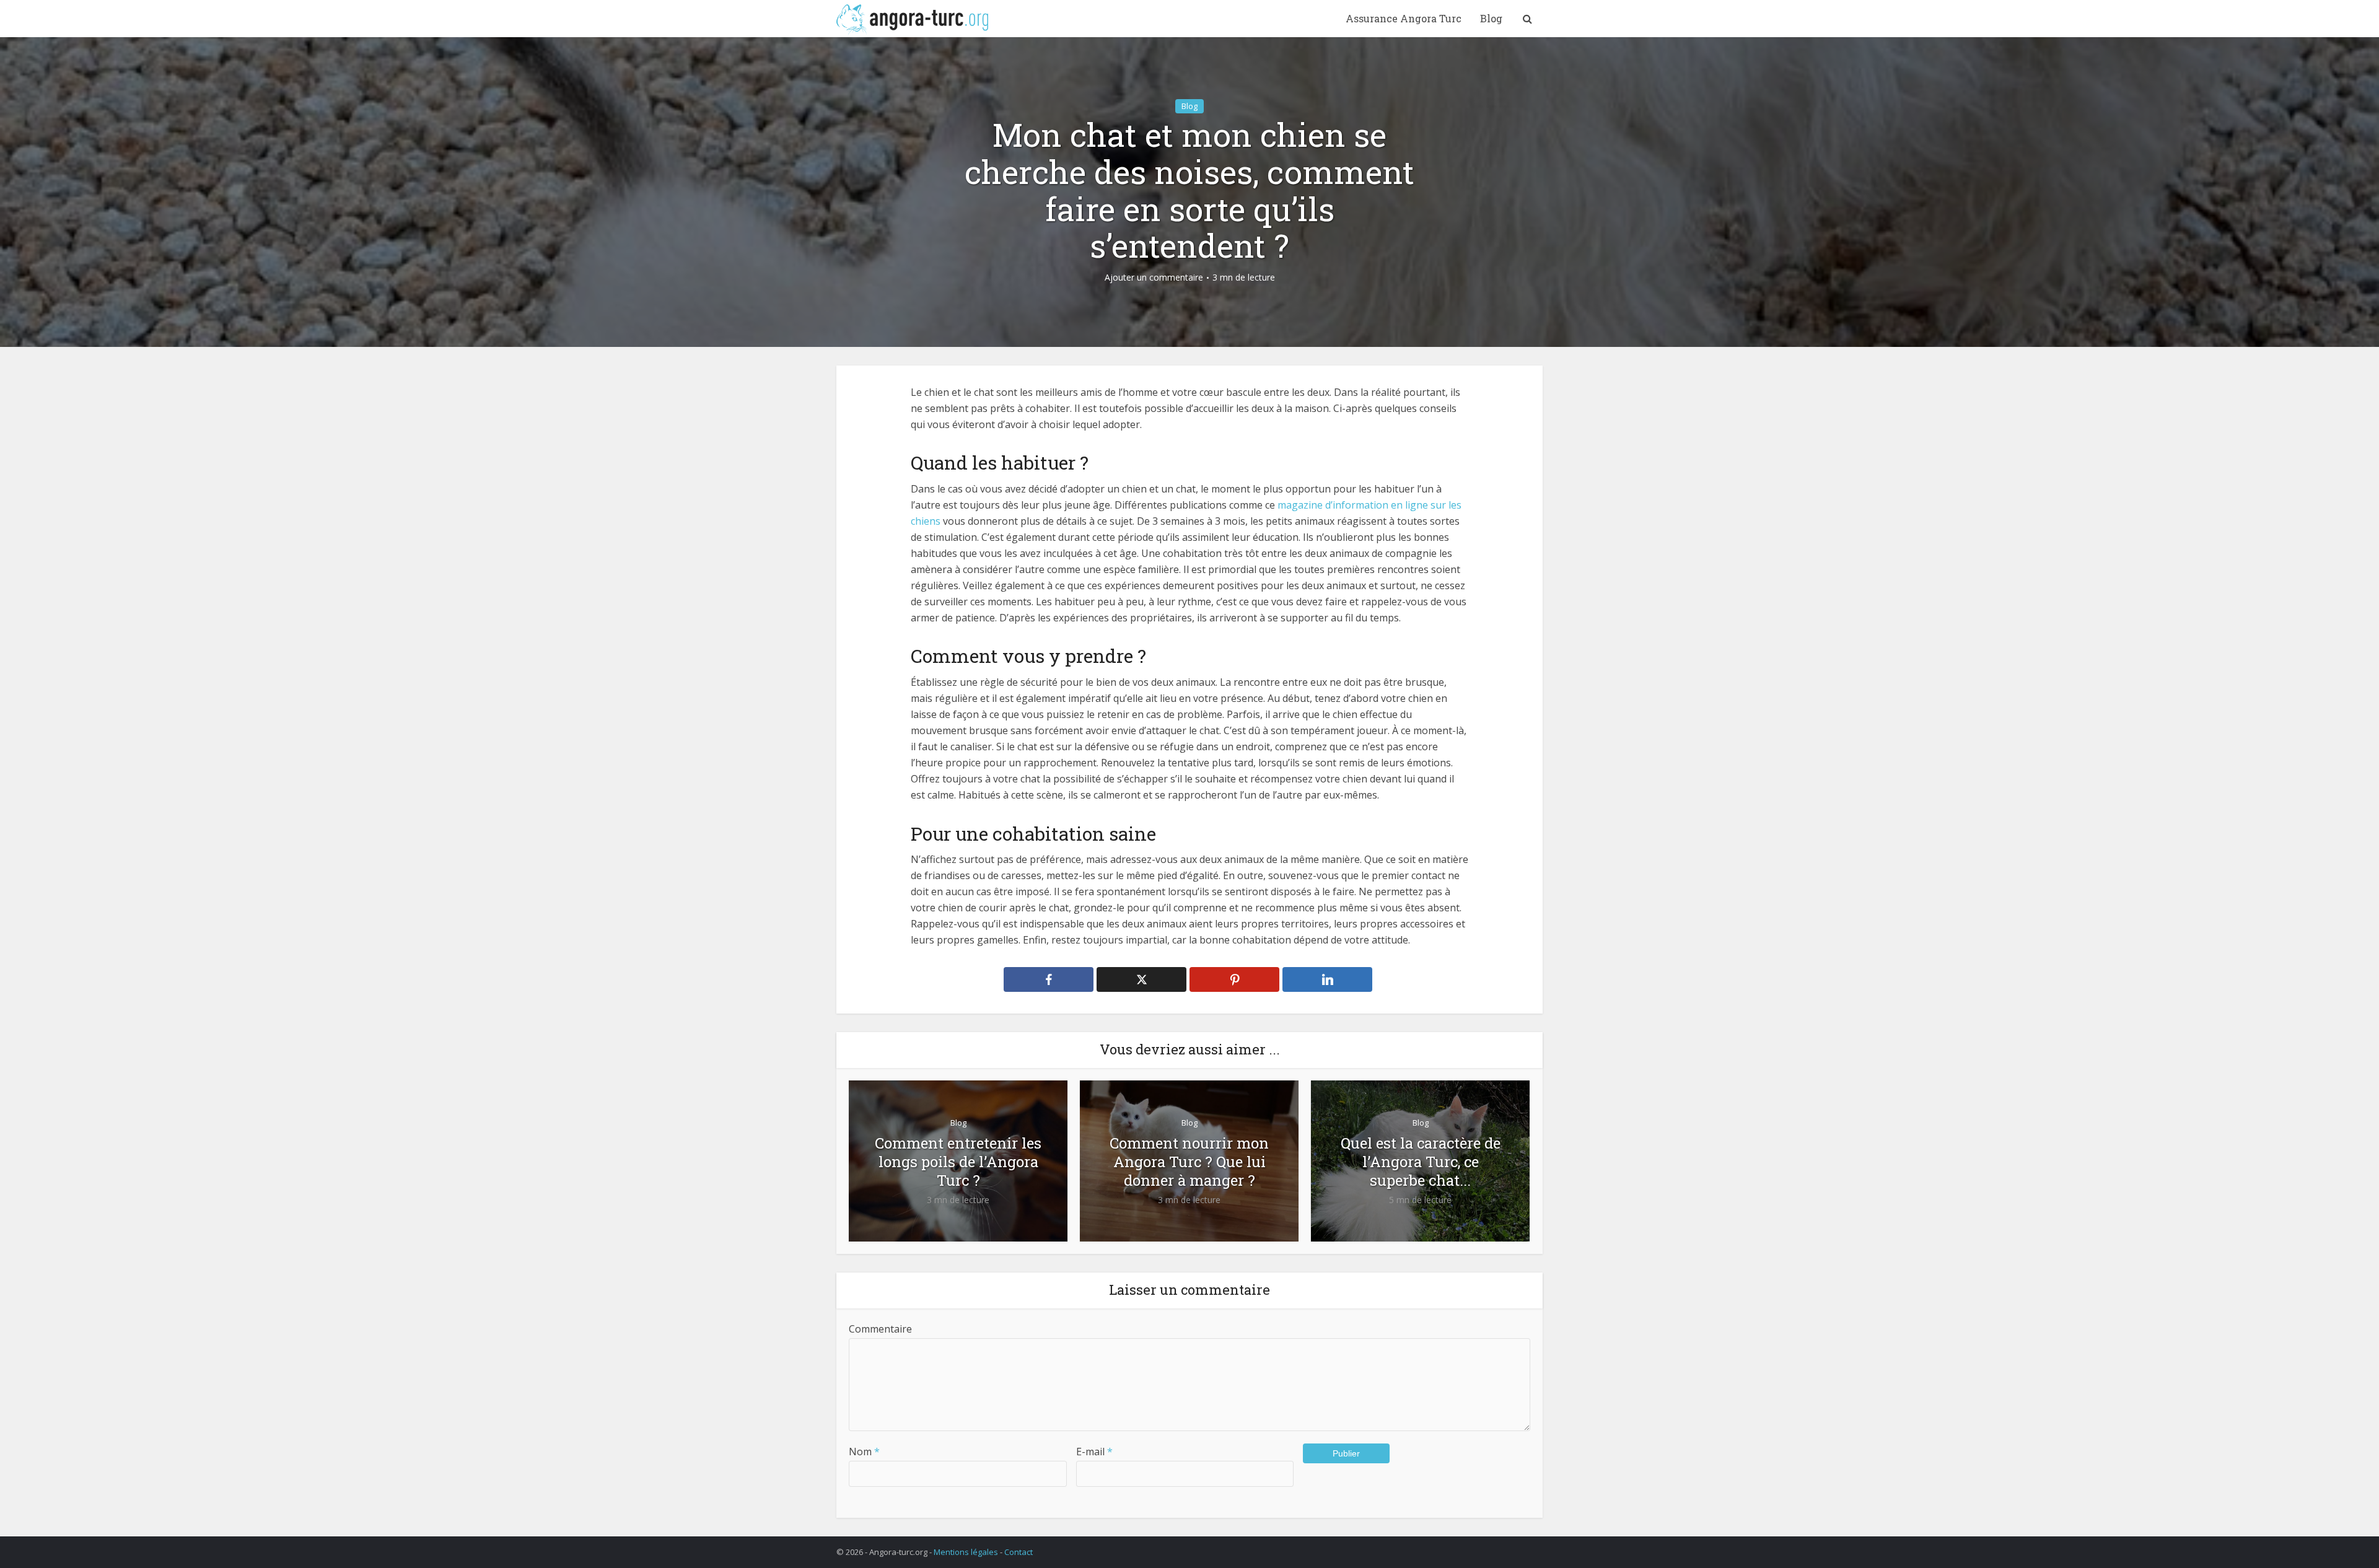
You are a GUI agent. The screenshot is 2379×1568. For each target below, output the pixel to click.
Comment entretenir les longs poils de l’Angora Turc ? (958, 1162)
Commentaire (880, 1329)
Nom (864, 1452)
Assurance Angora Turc (1404, 18)
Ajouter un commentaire (1154, 278)
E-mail (1094, 1452)
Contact (1019, 1552)
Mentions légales (966, 1552)
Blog (1491, 18)
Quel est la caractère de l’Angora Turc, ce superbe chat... (1421, 1162)
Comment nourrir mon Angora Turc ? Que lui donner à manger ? (1189, 1162)
